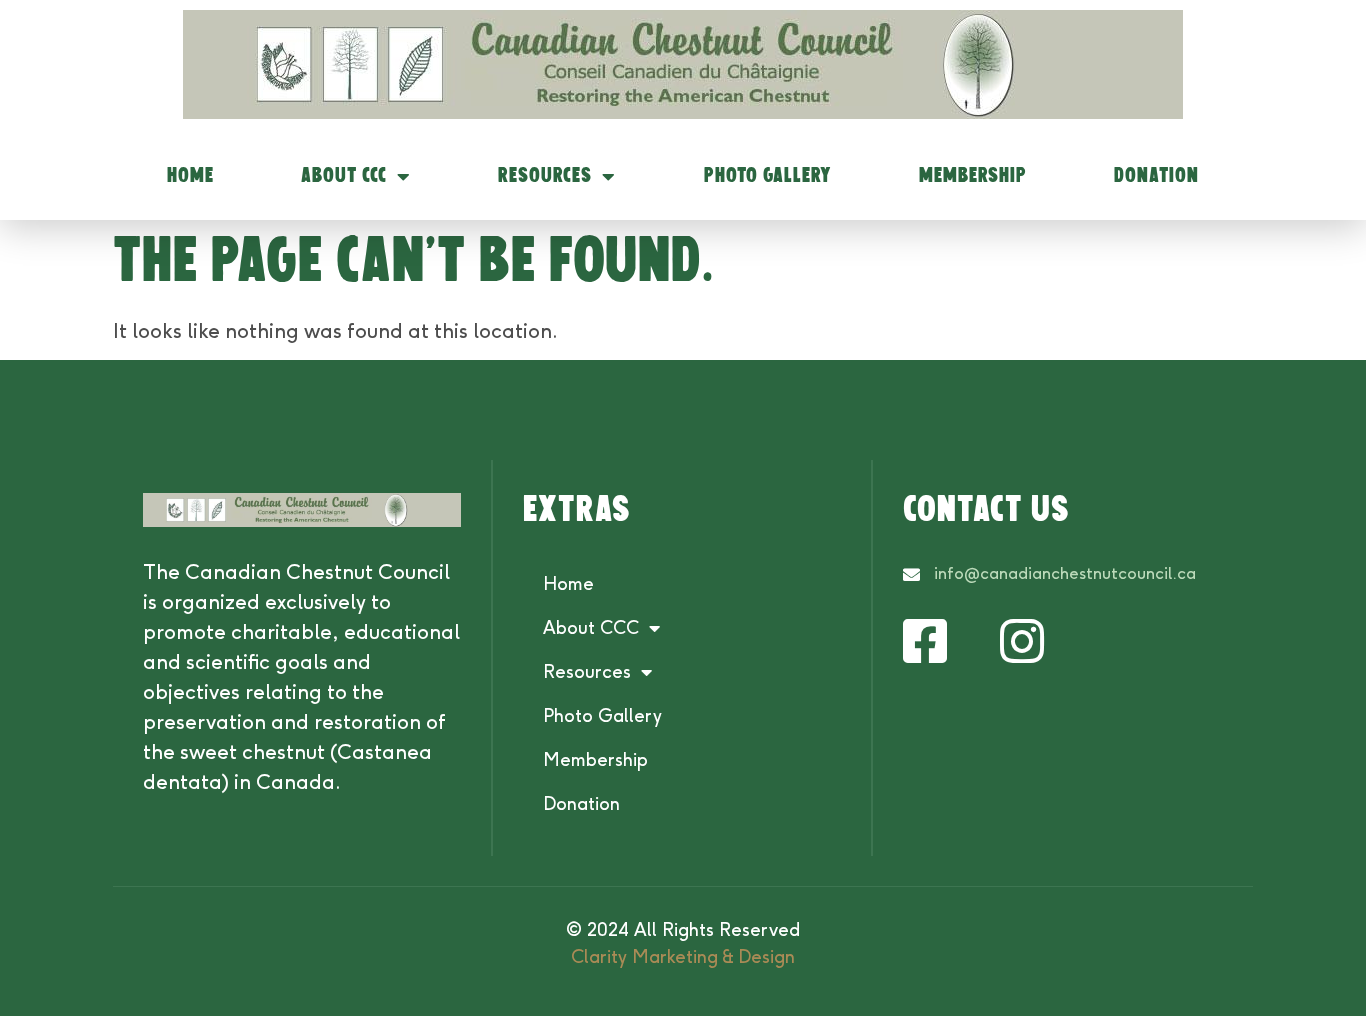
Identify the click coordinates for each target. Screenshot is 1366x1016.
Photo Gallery (768, 176)
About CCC (344, 176)
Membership (973, 176)
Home (190, 176)
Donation (1156, 176)
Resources (545, 176)
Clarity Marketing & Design (683, 957)
